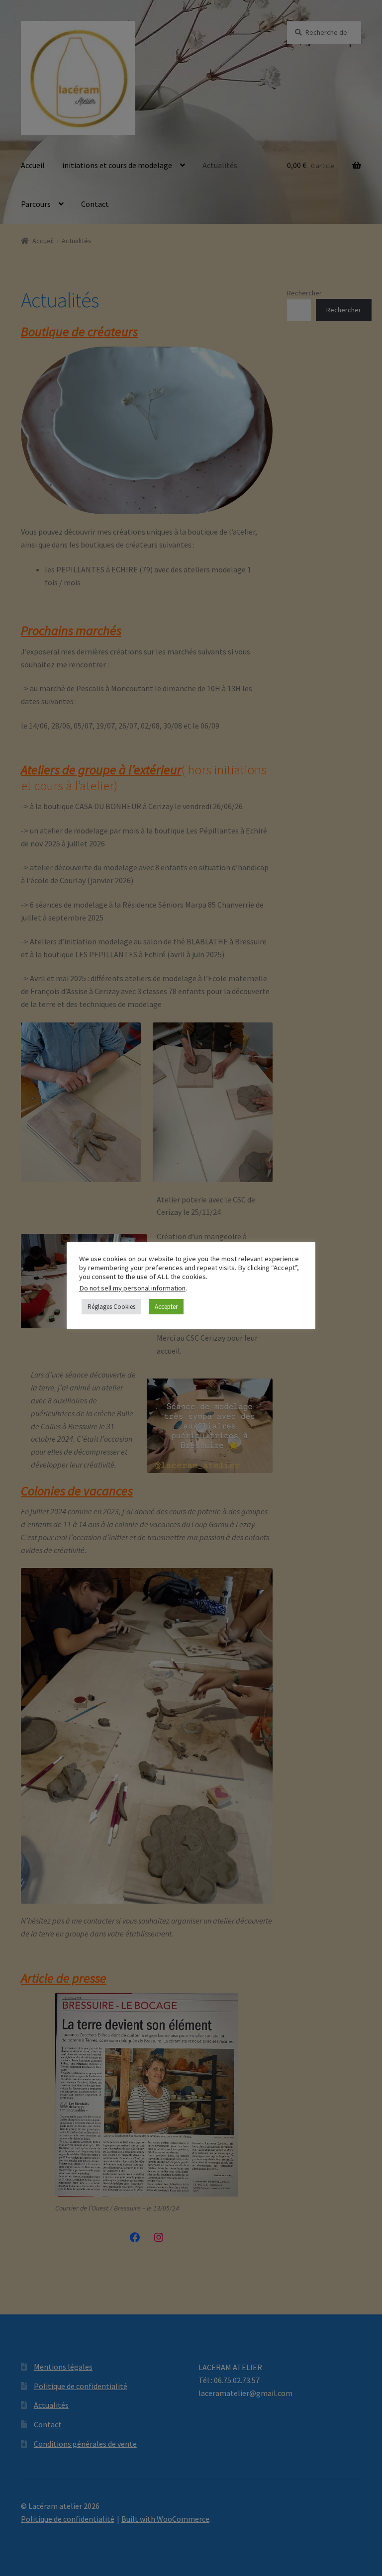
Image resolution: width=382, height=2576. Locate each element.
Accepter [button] (166, 1307)
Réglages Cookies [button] (111, 1307)
